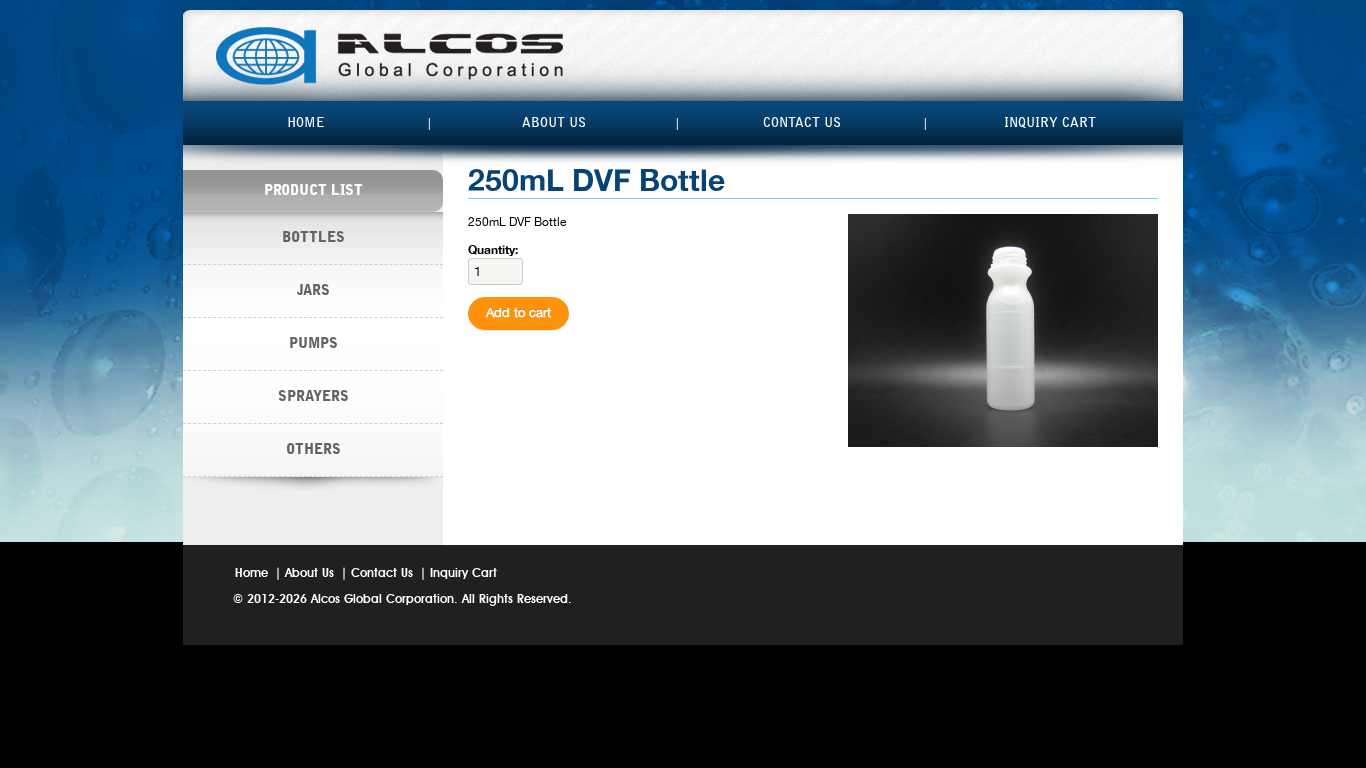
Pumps (313, 343)
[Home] (389, 56)
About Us (554, 122)
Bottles (313, 237)
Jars (313, 290)
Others (313, 449)
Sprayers (313, 396)
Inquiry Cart (1050, 122)
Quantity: (493, 249)
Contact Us (802, 122)
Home (306, 122)
